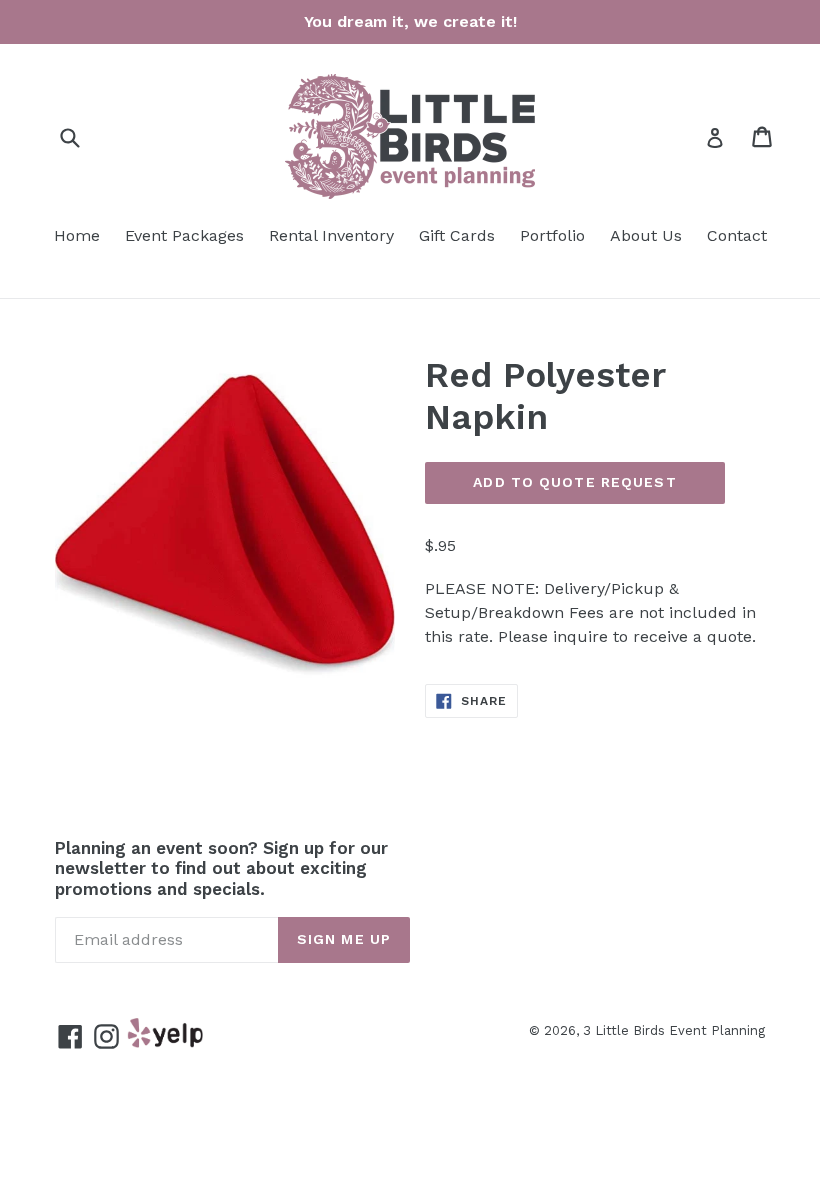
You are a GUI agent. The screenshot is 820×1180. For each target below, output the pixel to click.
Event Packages (184, 235)
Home (77, 235)
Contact (737, 235)
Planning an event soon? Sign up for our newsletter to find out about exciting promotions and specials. (221, 868)
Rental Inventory (331, 235)
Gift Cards (457, 235)
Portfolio (552, 235)
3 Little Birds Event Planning (674, 1030)
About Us (646, 235)
